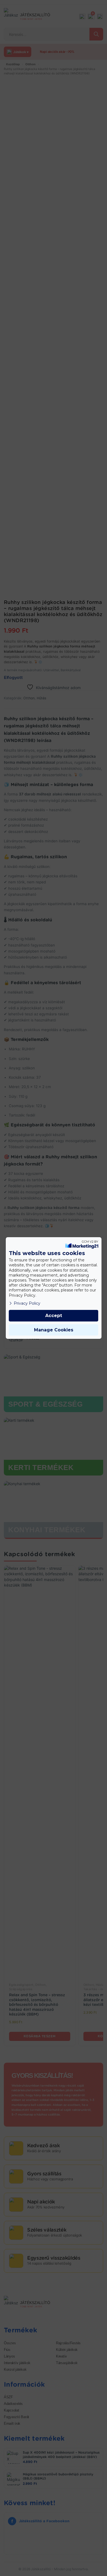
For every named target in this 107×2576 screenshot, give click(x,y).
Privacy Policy (27, 1303)
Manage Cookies (54, 1330)
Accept (54, 1316)
